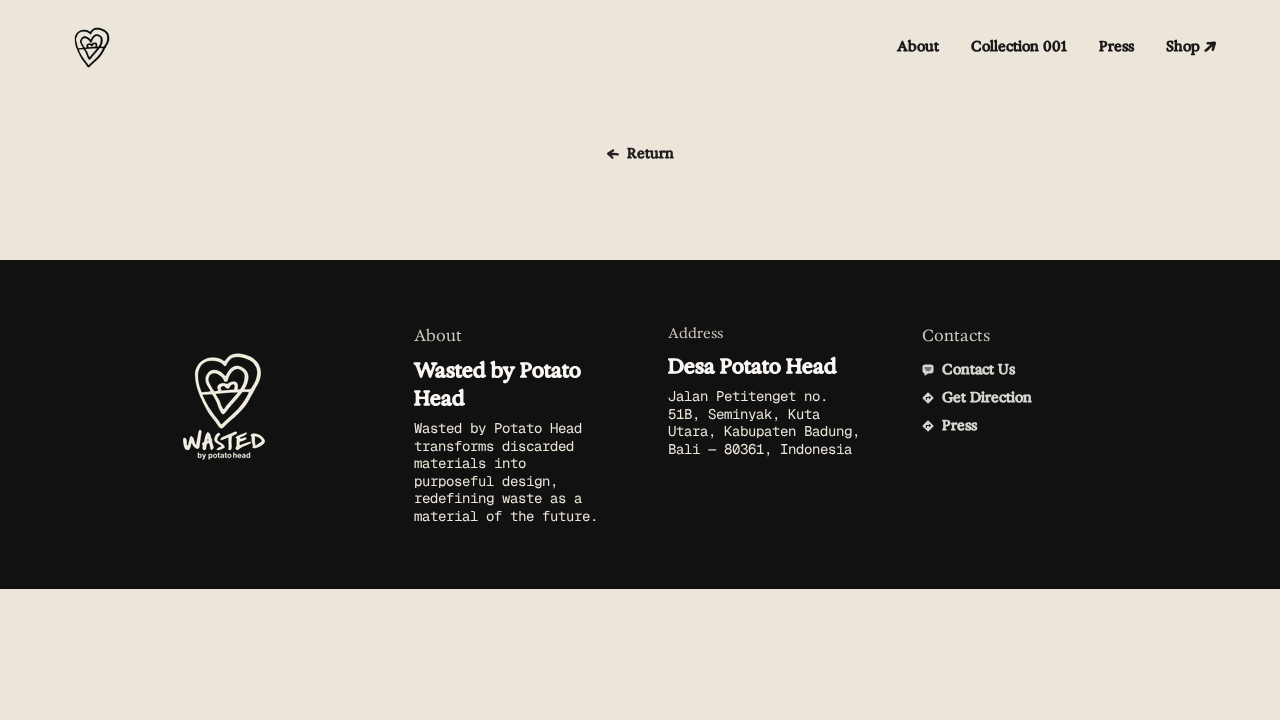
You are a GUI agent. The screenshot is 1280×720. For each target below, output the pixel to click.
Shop (1183, 46)
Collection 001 (1019, 46)
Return (650, 153)
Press (1116, 46)
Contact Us (978, 369)
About (918, 46)
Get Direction (987, 397)
